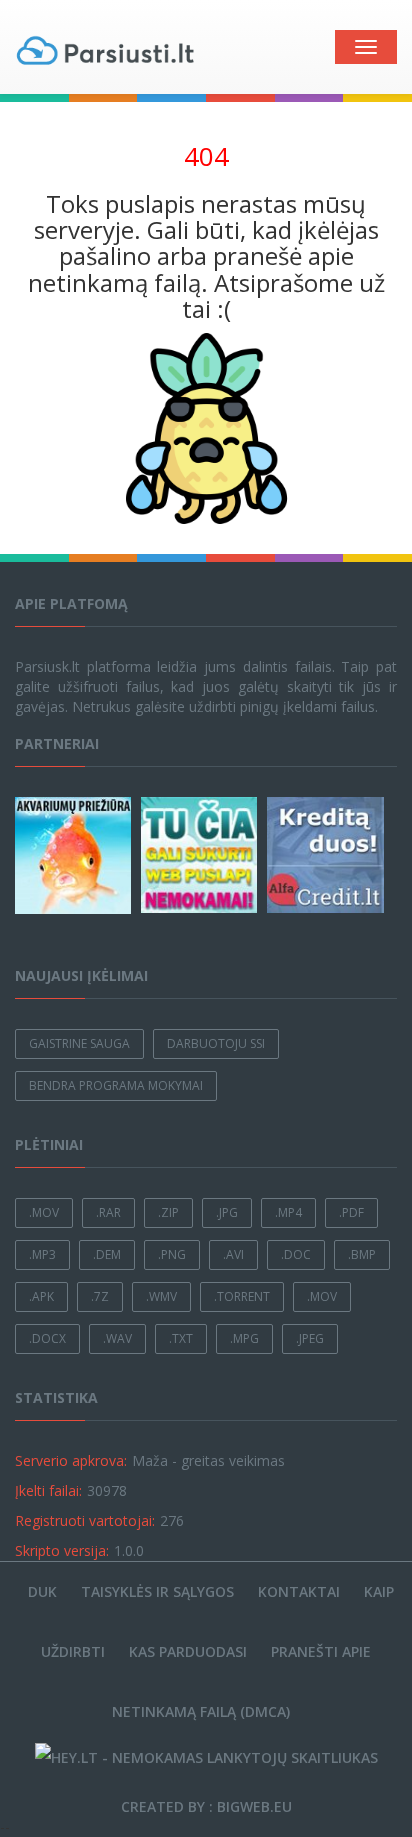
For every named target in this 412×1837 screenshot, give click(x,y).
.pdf (351, 1212)
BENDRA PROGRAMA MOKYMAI (116, 1085)
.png (172, 1254)
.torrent (242, 1296)
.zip (168, 1212)
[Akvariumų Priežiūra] (76, 855)
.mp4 (288, 1212)
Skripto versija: (62, 1550)
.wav (117, 1338)
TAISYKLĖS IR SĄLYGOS (157, 1591)
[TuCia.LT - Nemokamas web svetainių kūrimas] (202, 855)
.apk (41, 1296)
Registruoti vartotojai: (85, 1520)
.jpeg (310, 1338)
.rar (108, 1212)
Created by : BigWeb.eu (206, 1806)
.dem (107, 1254)
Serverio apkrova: (71, 1460)
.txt (181, 1338)
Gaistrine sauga (79, 1043)
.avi (233, 1254)
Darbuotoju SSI (216, 1043)
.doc (296, 1254)
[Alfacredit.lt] (328, 855)
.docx (47, 1338)
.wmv (161, 1296)
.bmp (362, 1254)
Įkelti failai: (48, 1490)
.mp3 (42, 1254)
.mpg (244, 1338)
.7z (100, 1296)
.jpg (227, 1212)
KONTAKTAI (299, 1591)
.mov (44, 1212)
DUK (42, 1591)
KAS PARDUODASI (188, 1651)
